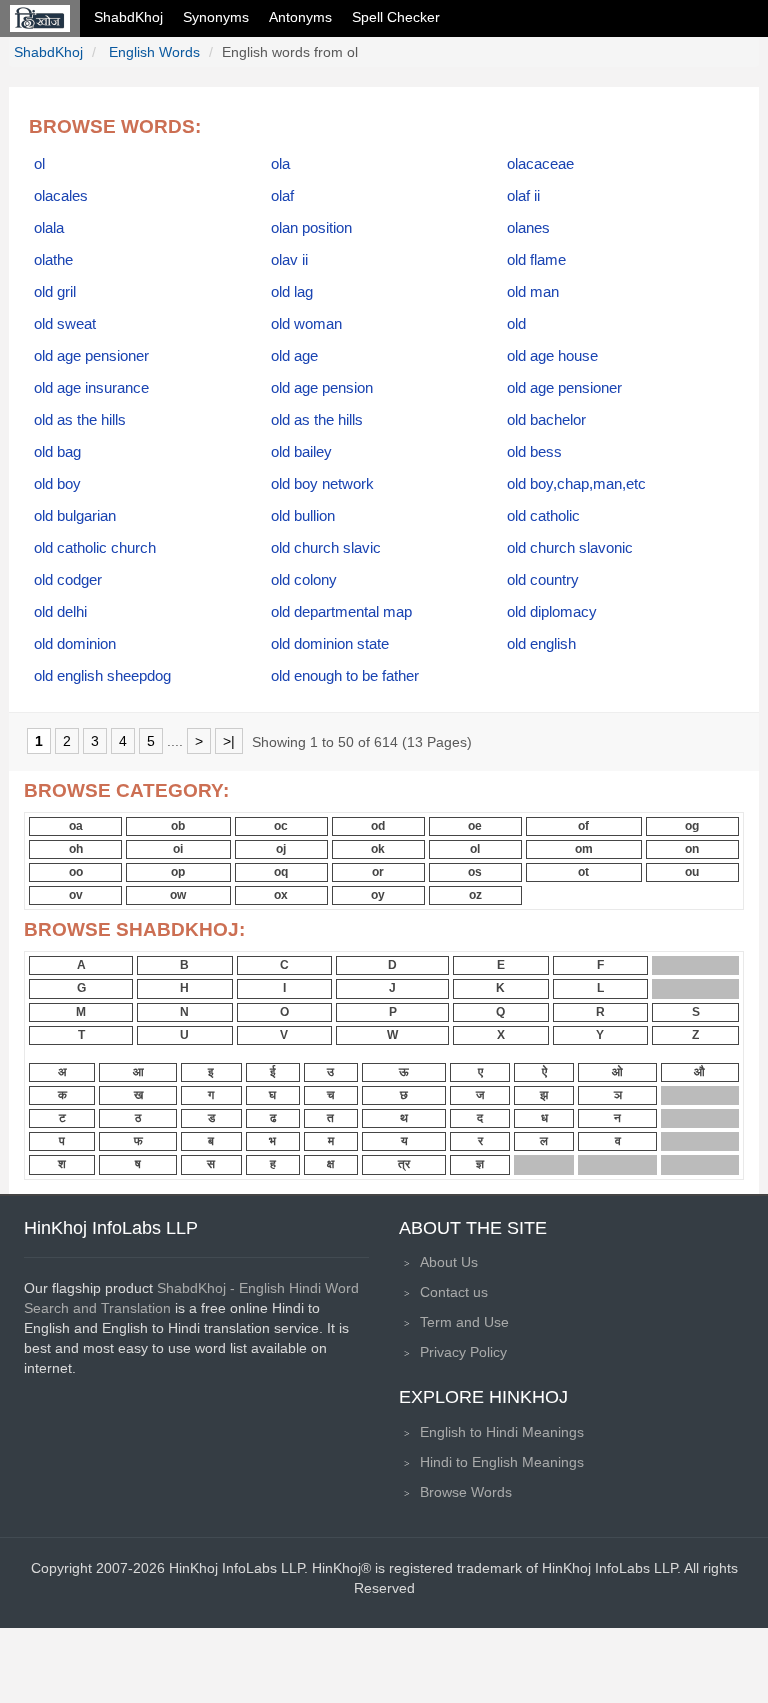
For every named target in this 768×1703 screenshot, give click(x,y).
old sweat (65, 324)
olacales (61, 196)
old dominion (75, 644)
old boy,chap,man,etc (576, 484)
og (692, 826)
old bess (534, 452)
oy (378, 895)
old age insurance (91, 388)
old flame (536, 260)
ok (378, 849)
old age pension (322, 388)
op (178, 872)
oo (76, 872)
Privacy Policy (463, 1352)
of (583, 826)
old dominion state (330, 644)
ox (281, 895)
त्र (404, 1164)
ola (280, 164)
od (378, 826)
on (692, 849)
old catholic (543, 516)
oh (76, 849)
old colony (304, 580)
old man (533, 292)
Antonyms (300, 17)
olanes (528, 228)
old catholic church (95, 548)
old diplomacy (552, 612)
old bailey (301, 452)
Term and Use (464, 1322)
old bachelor (546, 420)
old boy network (322, 484)
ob (178, 826)
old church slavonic (570, 548)
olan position (311, 228)
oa (76, 826)
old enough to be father (345, 676)
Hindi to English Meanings (502, 1462)
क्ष (330, 1164)
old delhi (60, 612)
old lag (292, 292)
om (584, 849)
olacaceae (540, 164)
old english (541, 644)
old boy (57, 484)
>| (229, 741)
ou (692, 872)
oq (281, 872)
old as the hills (80, 420)
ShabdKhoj (128, 17)
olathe (53, 260)
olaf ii (523, 196)
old (516, 324)
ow (178, 895)
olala (49, 228)
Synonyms (216, 17)
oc (281, 826)
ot (583, 872)
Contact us (454, 1292)
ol (39, 164)
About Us (449, 1262)
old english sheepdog (102, 676)
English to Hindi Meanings (502, 1432)
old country (543, 580)
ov (76, 895)
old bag (57, 452)
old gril (55, 292)
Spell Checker (396, 17)
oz (475, 895)
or (378, 872)
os (475, 872)
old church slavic (326, 548)
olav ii (289, 260)
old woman (306, 324)
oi (178, 849)
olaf (282, 196)
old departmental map (341, 612)
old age (294, 356)
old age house (552, 356)
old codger (68, 580)
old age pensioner (91, 356)
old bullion (303, 516)
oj (281, 849)
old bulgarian (75, 516)
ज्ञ (480, 1164)
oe (475, 826)
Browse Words (466, 1492)
